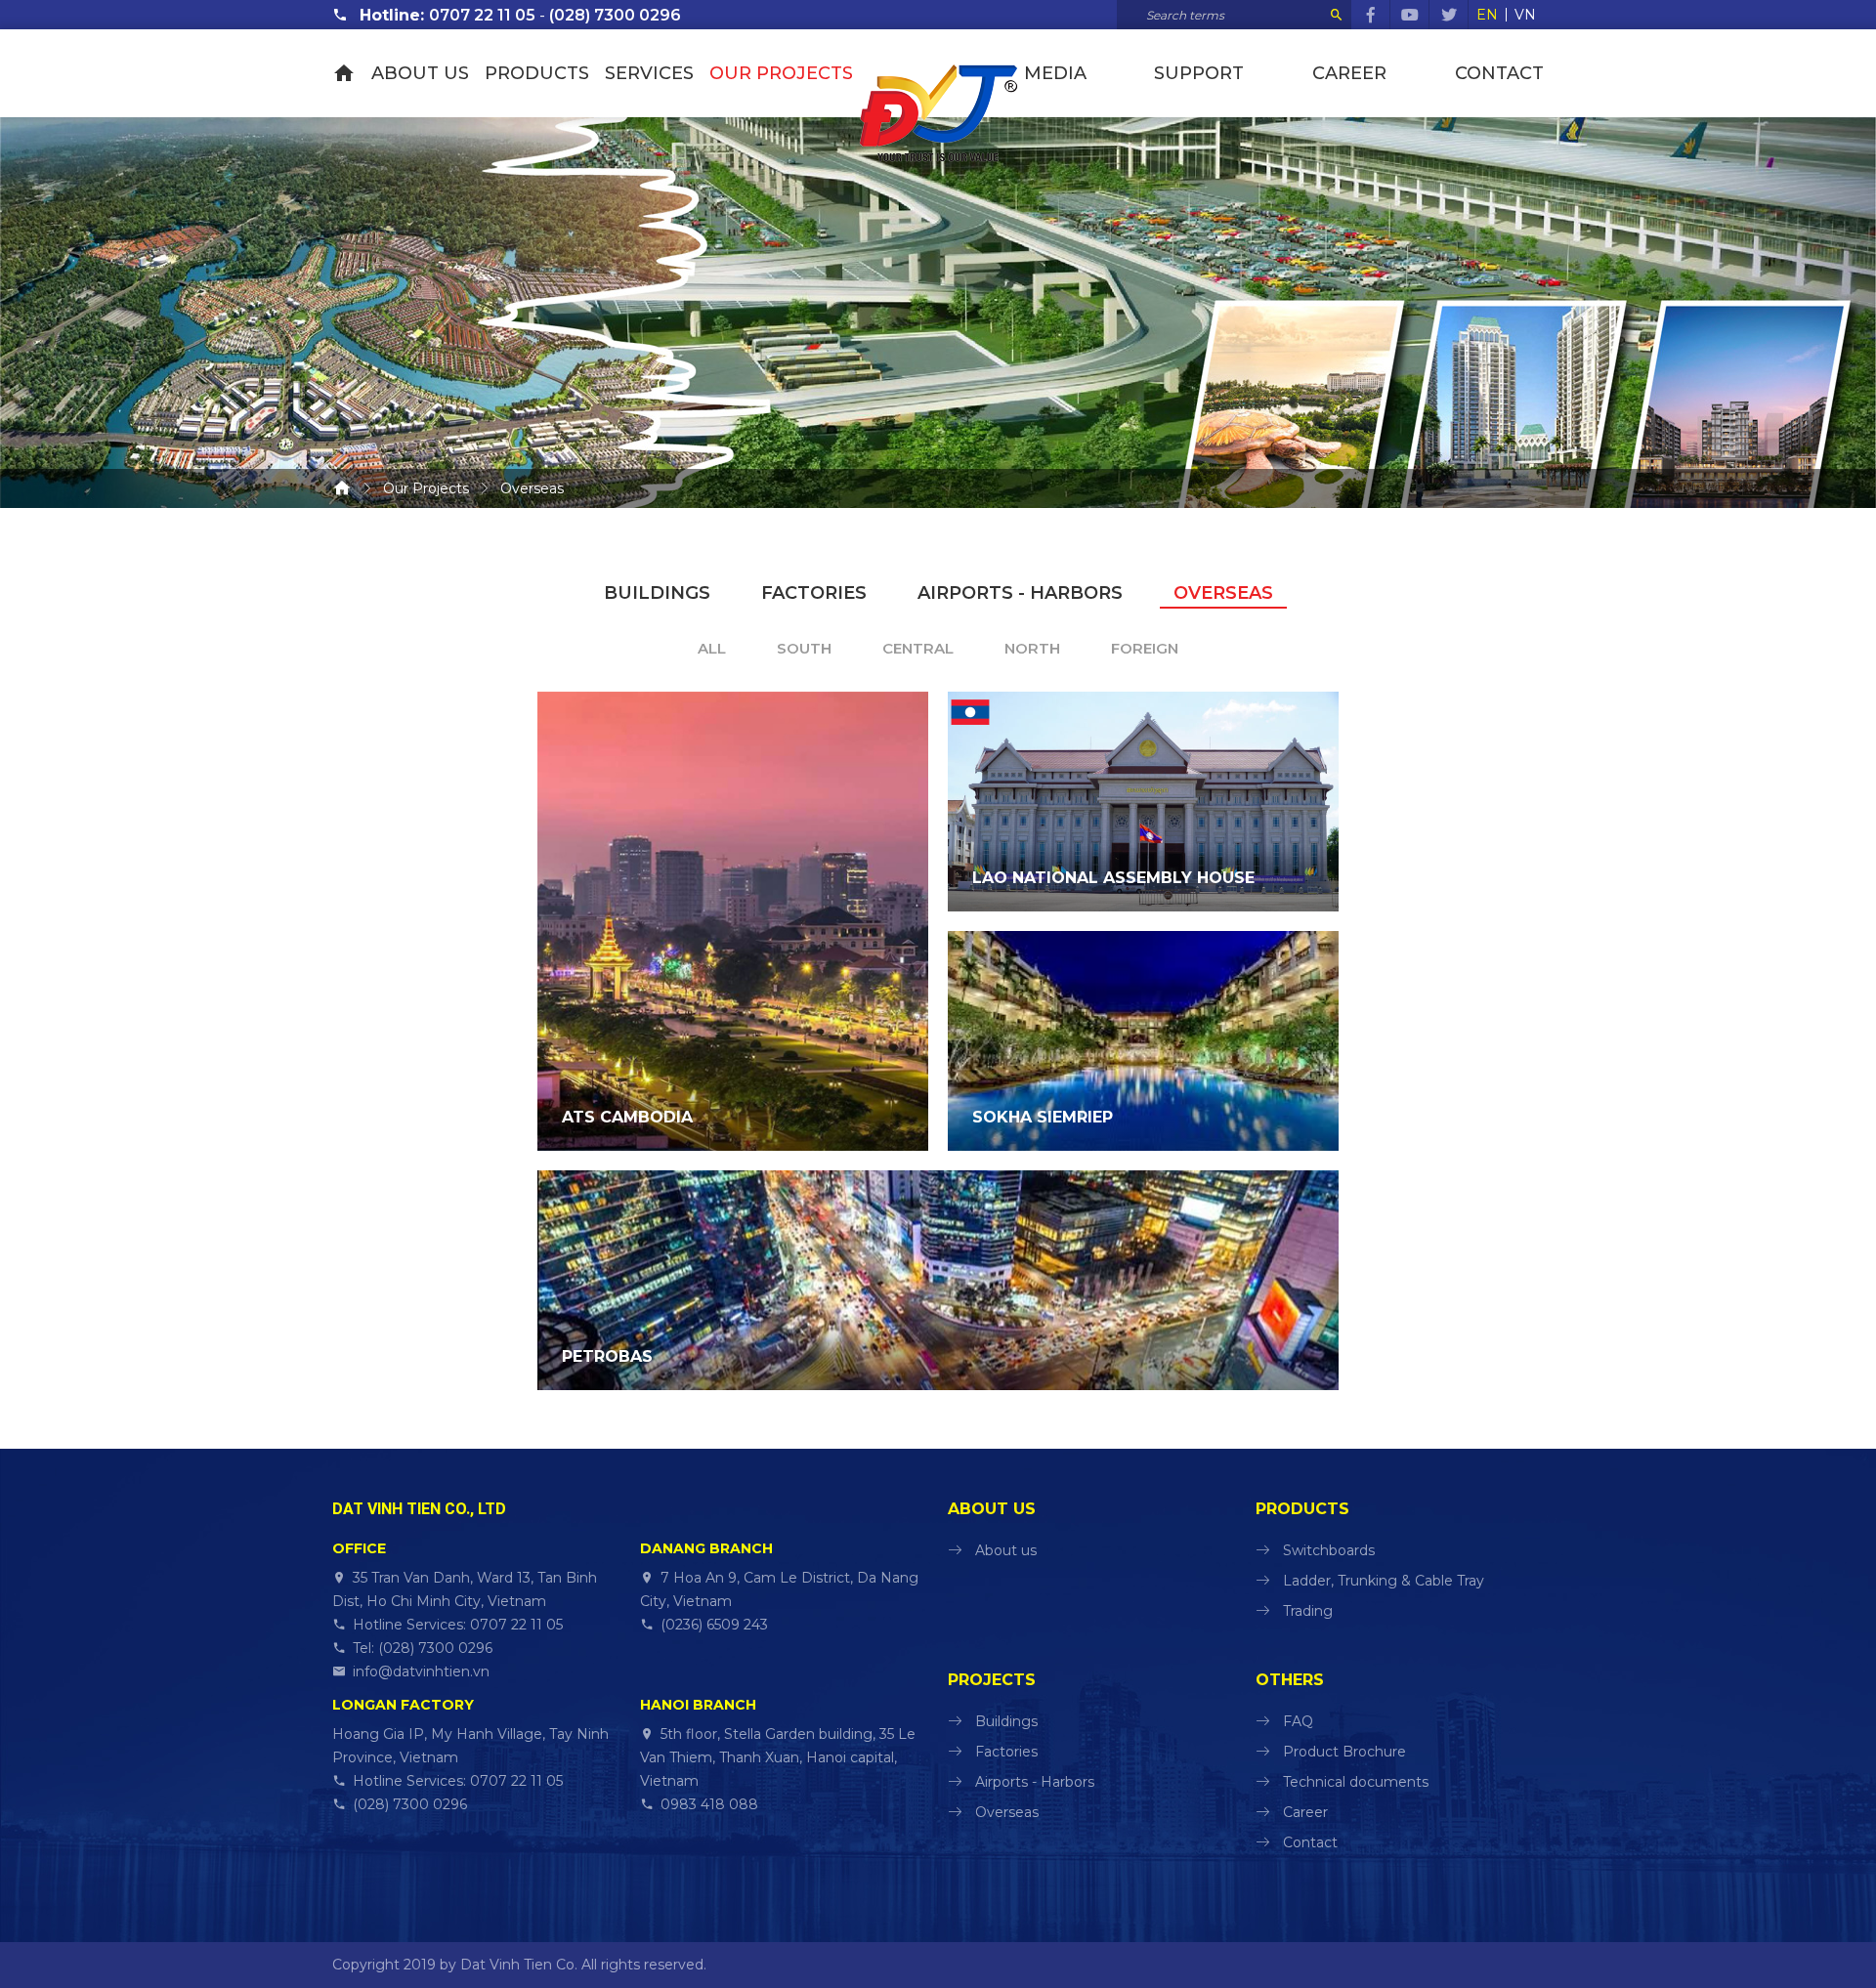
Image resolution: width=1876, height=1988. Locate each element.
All (712, 648)
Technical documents (1356, 1782)
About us (420, 73)
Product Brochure (1344, 1752)
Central (918, 648)
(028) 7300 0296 (615, 15)
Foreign (1145, 648)
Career (1349, 73)
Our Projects (781, 73)
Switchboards (1329, 1550)
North (1032, 648)
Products (537, 73)
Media (1055, 73)
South (804, 648)
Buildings (657, 593)
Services (649, 73)
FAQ (1298, 1721)
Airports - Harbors (1020, 593)
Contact (1499, 73)
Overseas (1223, 593)
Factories (814, 593)
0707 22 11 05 (482, 15)
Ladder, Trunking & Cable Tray (1384, 1581)
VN (1525, 15)
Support (1199, 73)
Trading (1308, 1611)
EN (1487, 15)
